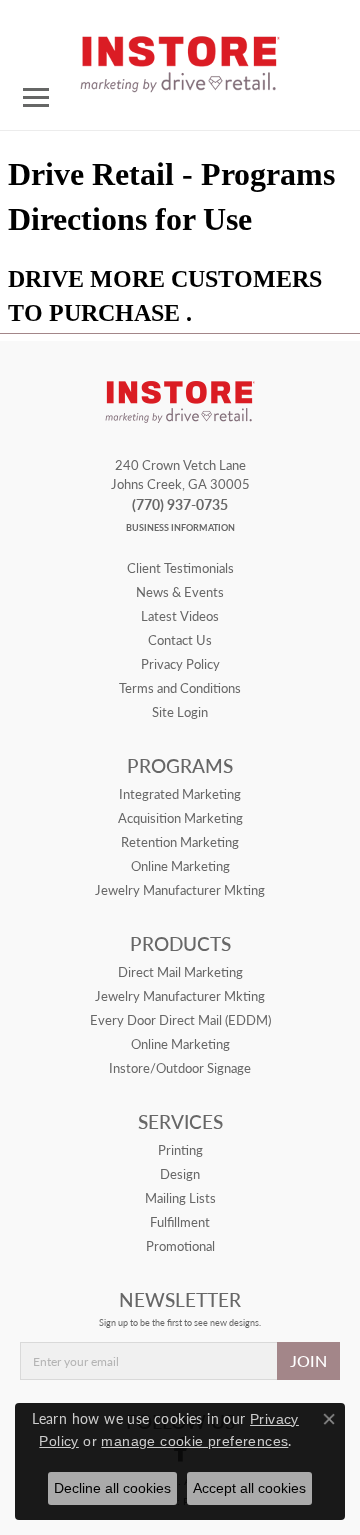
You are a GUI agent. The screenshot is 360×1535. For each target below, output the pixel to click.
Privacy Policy (180, 664)
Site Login (180, 712)
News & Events (180, 592)
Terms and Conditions (180, 688)
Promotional (180, 1246)
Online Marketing (180, 866)
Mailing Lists (180, 1198)
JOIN (308, 1360)
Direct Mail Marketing (180, 972)
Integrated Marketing (180, 794)
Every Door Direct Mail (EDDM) (180, 1020)
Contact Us (180, 640)
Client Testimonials (180, 568)
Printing (180, 1150)
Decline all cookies (112, 1488)
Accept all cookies (249, 1488)
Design (180, 1174)
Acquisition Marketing (180, 818)
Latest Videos (180, 616)
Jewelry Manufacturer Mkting (180, 890)
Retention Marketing (180, 842)
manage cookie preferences (194, 1441)
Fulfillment (180, 1222)
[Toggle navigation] (36, 97)
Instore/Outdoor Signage (180, 1068)
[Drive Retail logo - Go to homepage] (180, 57)
